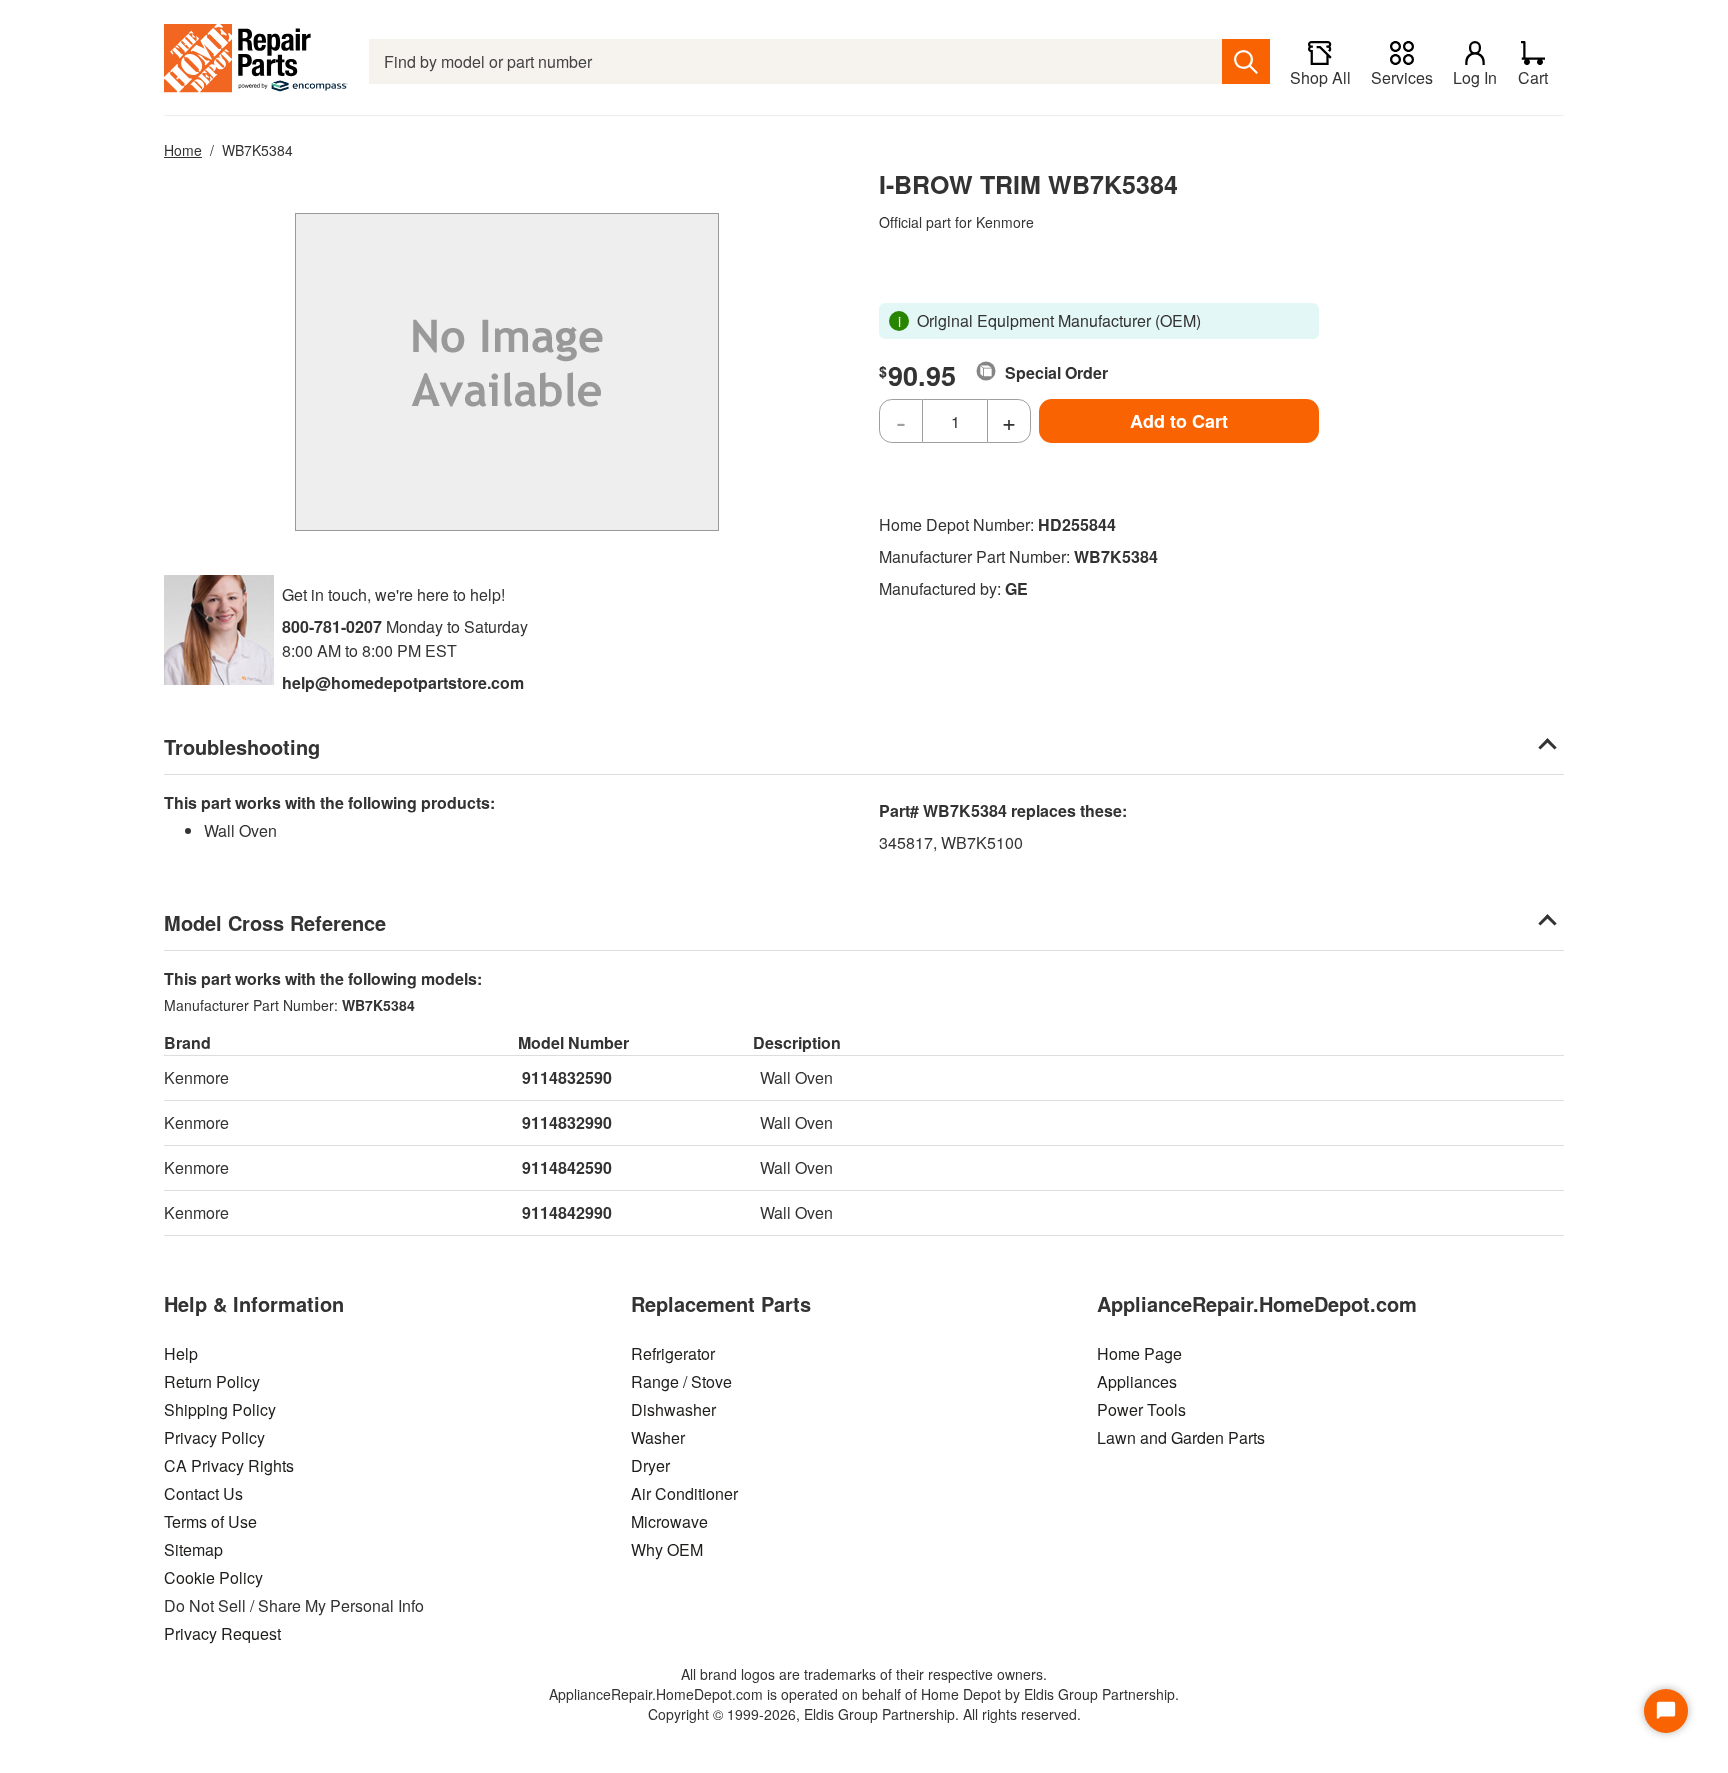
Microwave (669, 1521)
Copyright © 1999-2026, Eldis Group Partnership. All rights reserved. (864, 1714)
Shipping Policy (220, 1409)
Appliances (1137, 1381)
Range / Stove (681, 1381)
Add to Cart (1179, 421)
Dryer (650, 1465)
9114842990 (567, 1212)
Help (181, 1353)
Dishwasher (673, 1409)
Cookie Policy (213, 1577)
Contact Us (203, 1493)
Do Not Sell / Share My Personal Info (294, 1605)
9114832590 (567, 1077)
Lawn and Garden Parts (1181, 1437)
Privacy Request (222, 1633)
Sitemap (193, 1549)
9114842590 (567, 1167)
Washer (658, 1437)
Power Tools (1141, 1409)
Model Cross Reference (275, 922)
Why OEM (667, 1549)
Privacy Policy (214, 1437)
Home (183, 150)
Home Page (1139, 1353)
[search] (1246, 61)
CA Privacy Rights (229, 1465)
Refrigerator (673, 1353)
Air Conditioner (684, 1493)
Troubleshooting (242, 746)
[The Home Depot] (256, 61)
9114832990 (567, 1122)
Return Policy (212, 1381)
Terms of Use (210, 1521)
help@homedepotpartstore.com (403, 682)
